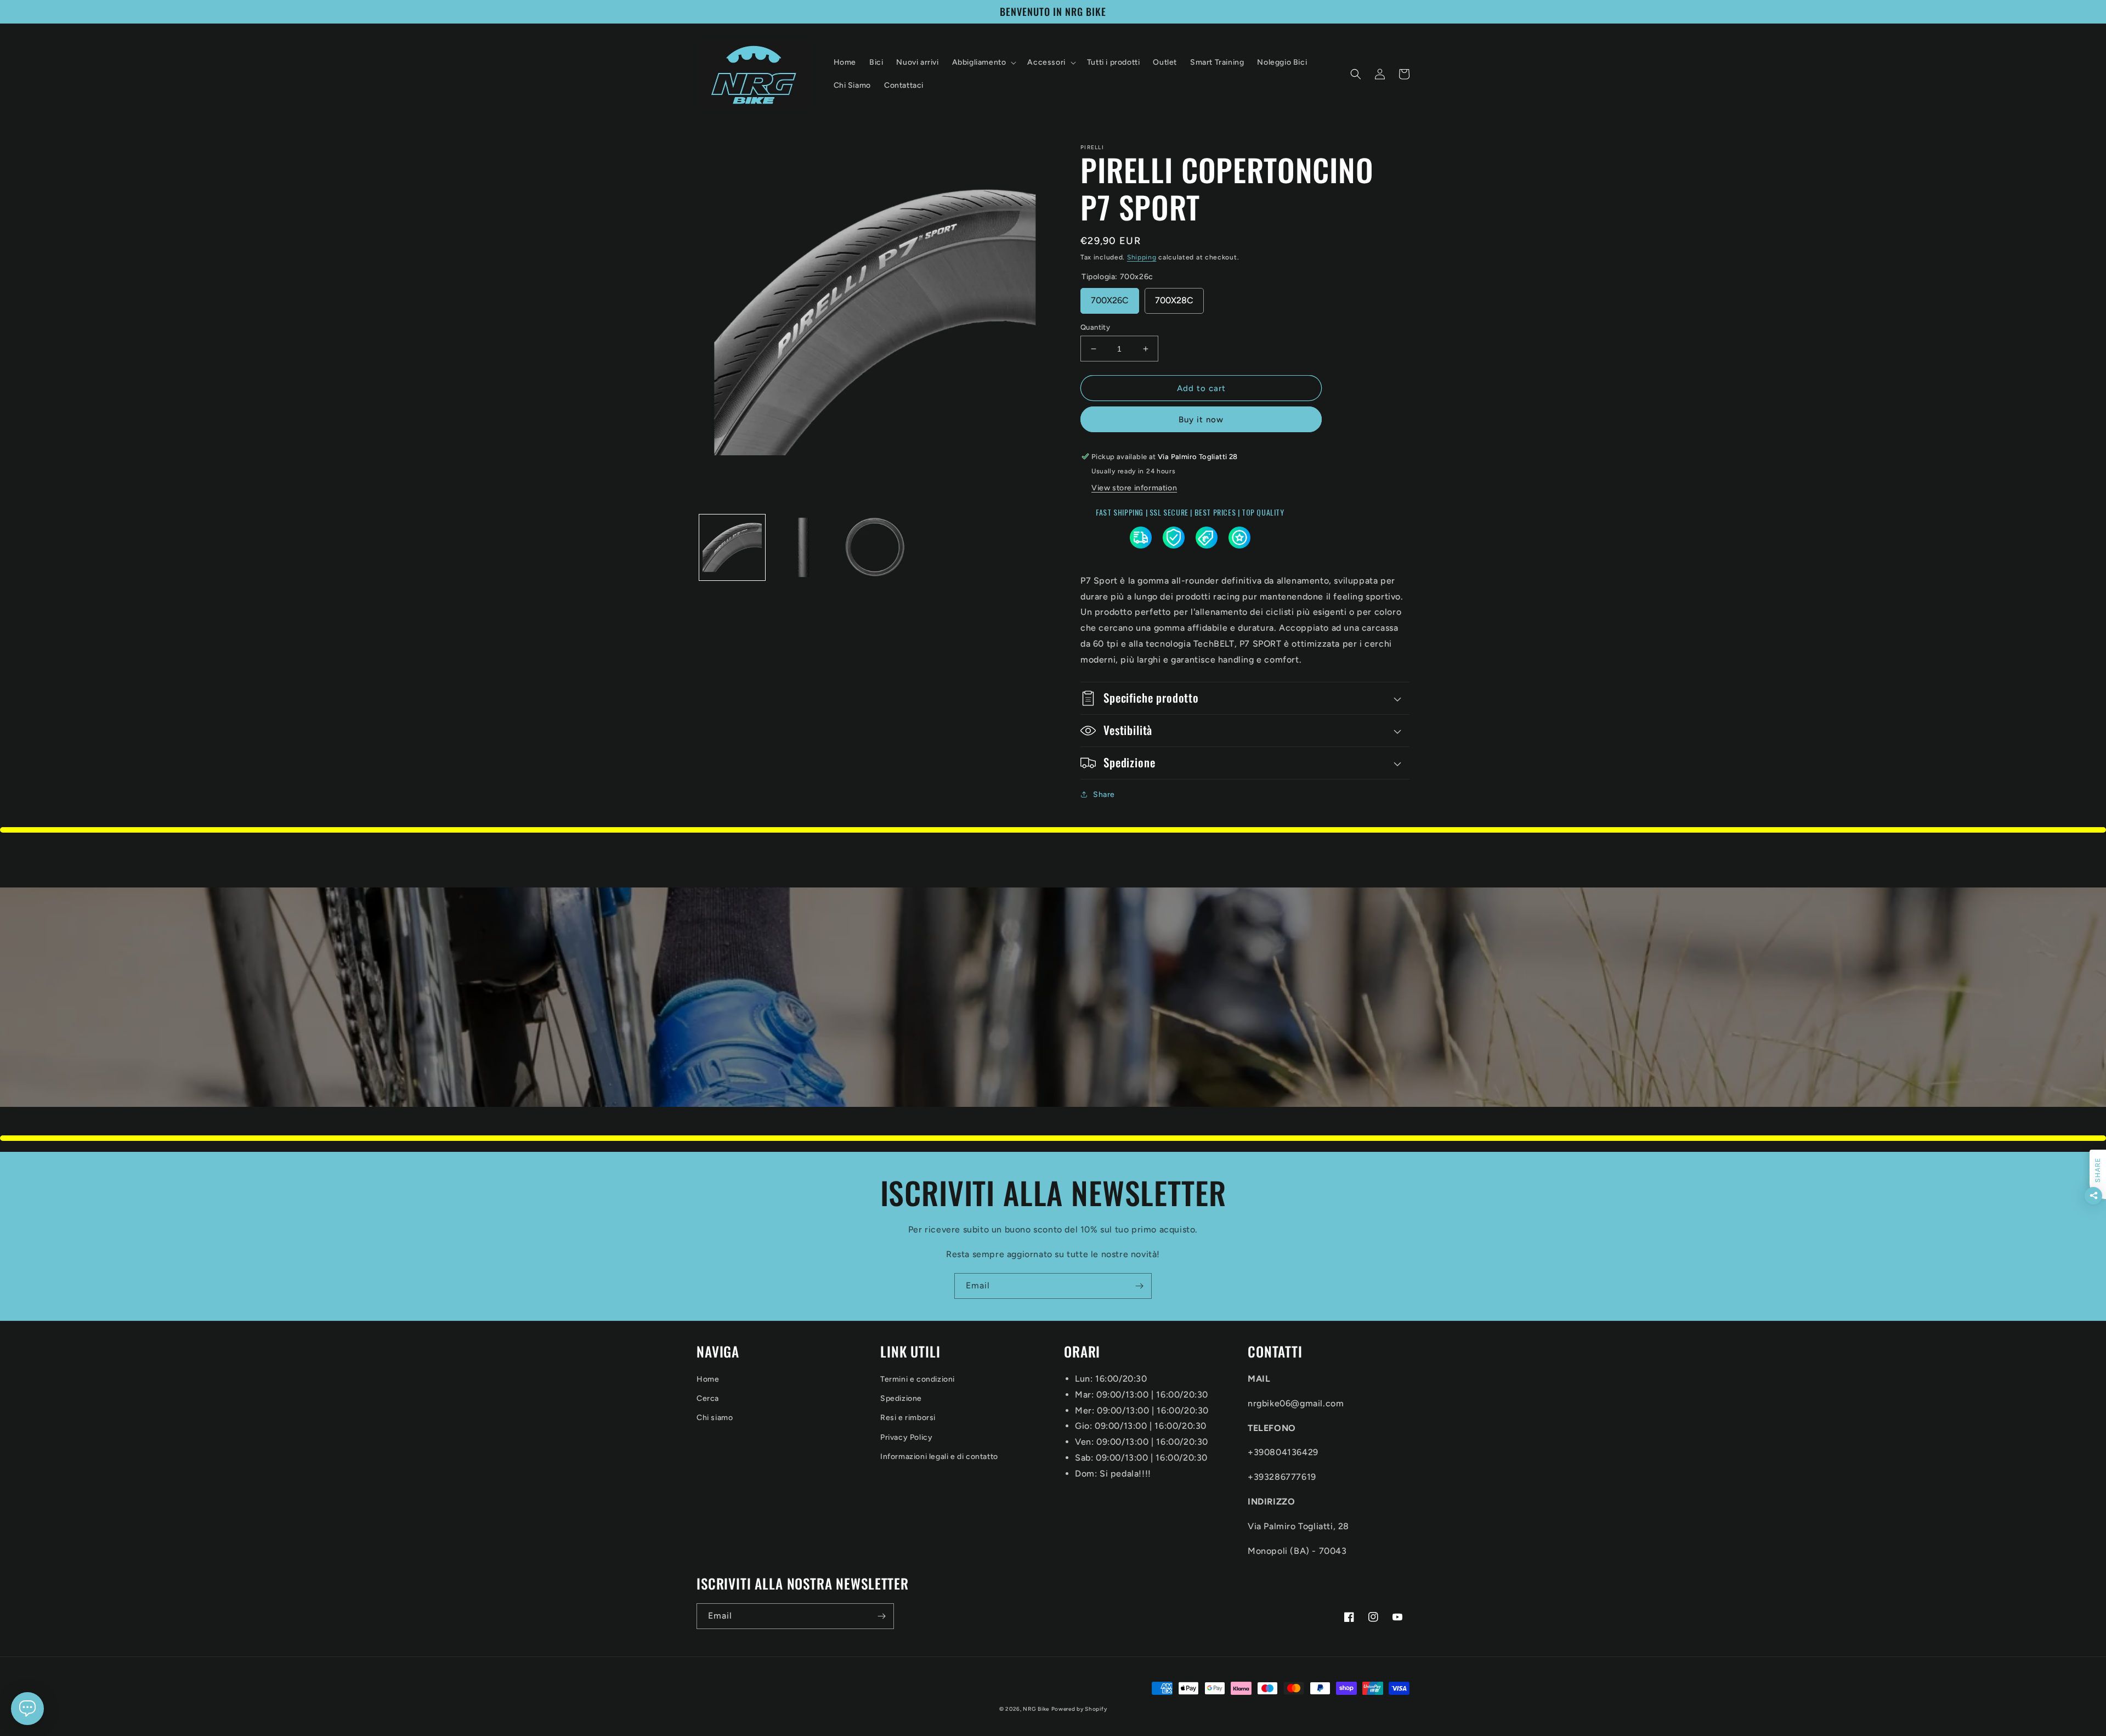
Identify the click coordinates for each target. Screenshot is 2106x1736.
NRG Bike (1036, 1709)
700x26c (1110, 300)
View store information (1134, 488)
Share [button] (1104, 795)
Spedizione (901, 1398)
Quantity (1095, 327)
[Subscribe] (1139, 1286)
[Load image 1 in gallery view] (732, 547)
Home (708, 1379)
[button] (983, 63)
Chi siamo (715, 1418)
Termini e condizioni (918, 1379)
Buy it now (1201, 420)
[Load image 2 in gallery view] (803, 547)
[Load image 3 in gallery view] (875, 547)
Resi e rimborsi (908, 1418)
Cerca (708, 1398)
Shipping (1142, 257)
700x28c (1174, 300)
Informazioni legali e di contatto (939, 1457)
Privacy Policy (906, 1437)
